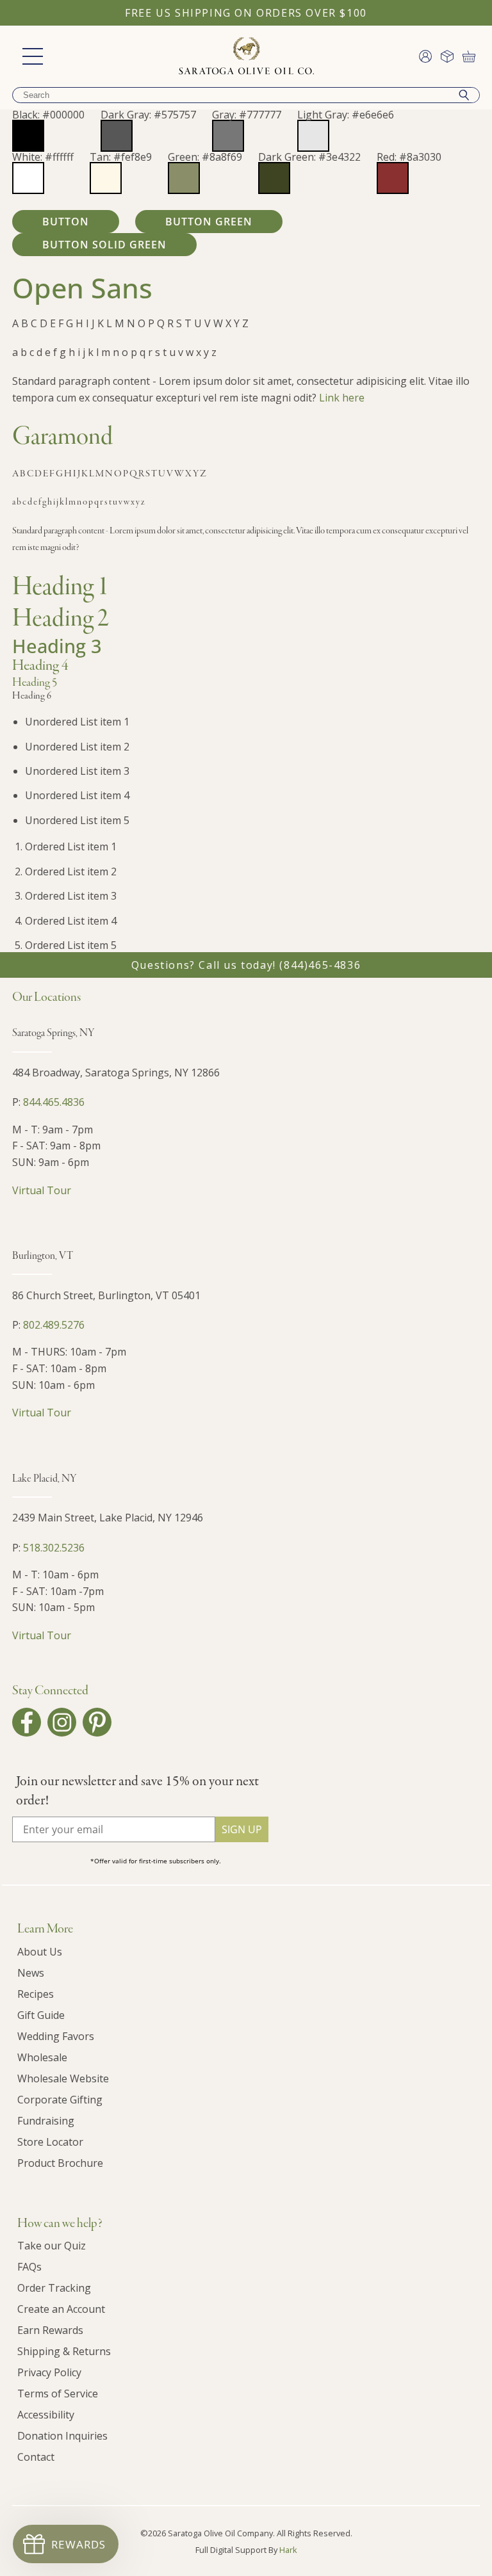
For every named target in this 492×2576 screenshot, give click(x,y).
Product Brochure (60, 2163)
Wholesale (42, 2057)
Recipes (36, 1994)
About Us (40, 1952)
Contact (36, 2457)
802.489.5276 (54, 1325)
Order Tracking (54, 2288)
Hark (288, 2550)
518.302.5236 (54, 1548)
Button (66, 222)
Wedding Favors (56, 2036)
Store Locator (50, 2142)
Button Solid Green (104, 245)
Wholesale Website (63, 2078)
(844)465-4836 (320, 965)
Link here (342, 398)
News (31, 1973)
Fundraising (46, 2121)
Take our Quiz (52, 2246)
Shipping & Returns (64, 2351)
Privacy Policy (49, 2372)
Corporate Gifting (60, 2100)
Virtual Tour (42, 1190)
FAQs (29, 2267)
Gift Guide (41, 2015)
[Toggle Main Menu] (33, 56)
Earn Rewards (50, 2330)
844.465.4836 (54, 1102)
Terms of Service (58, 2394)
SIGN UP (242, 1829)
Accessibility (46, 2415)
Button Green (209, 222)
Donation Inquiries (62, 2436)
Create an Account (61, 2309)
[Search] (464, 95)
